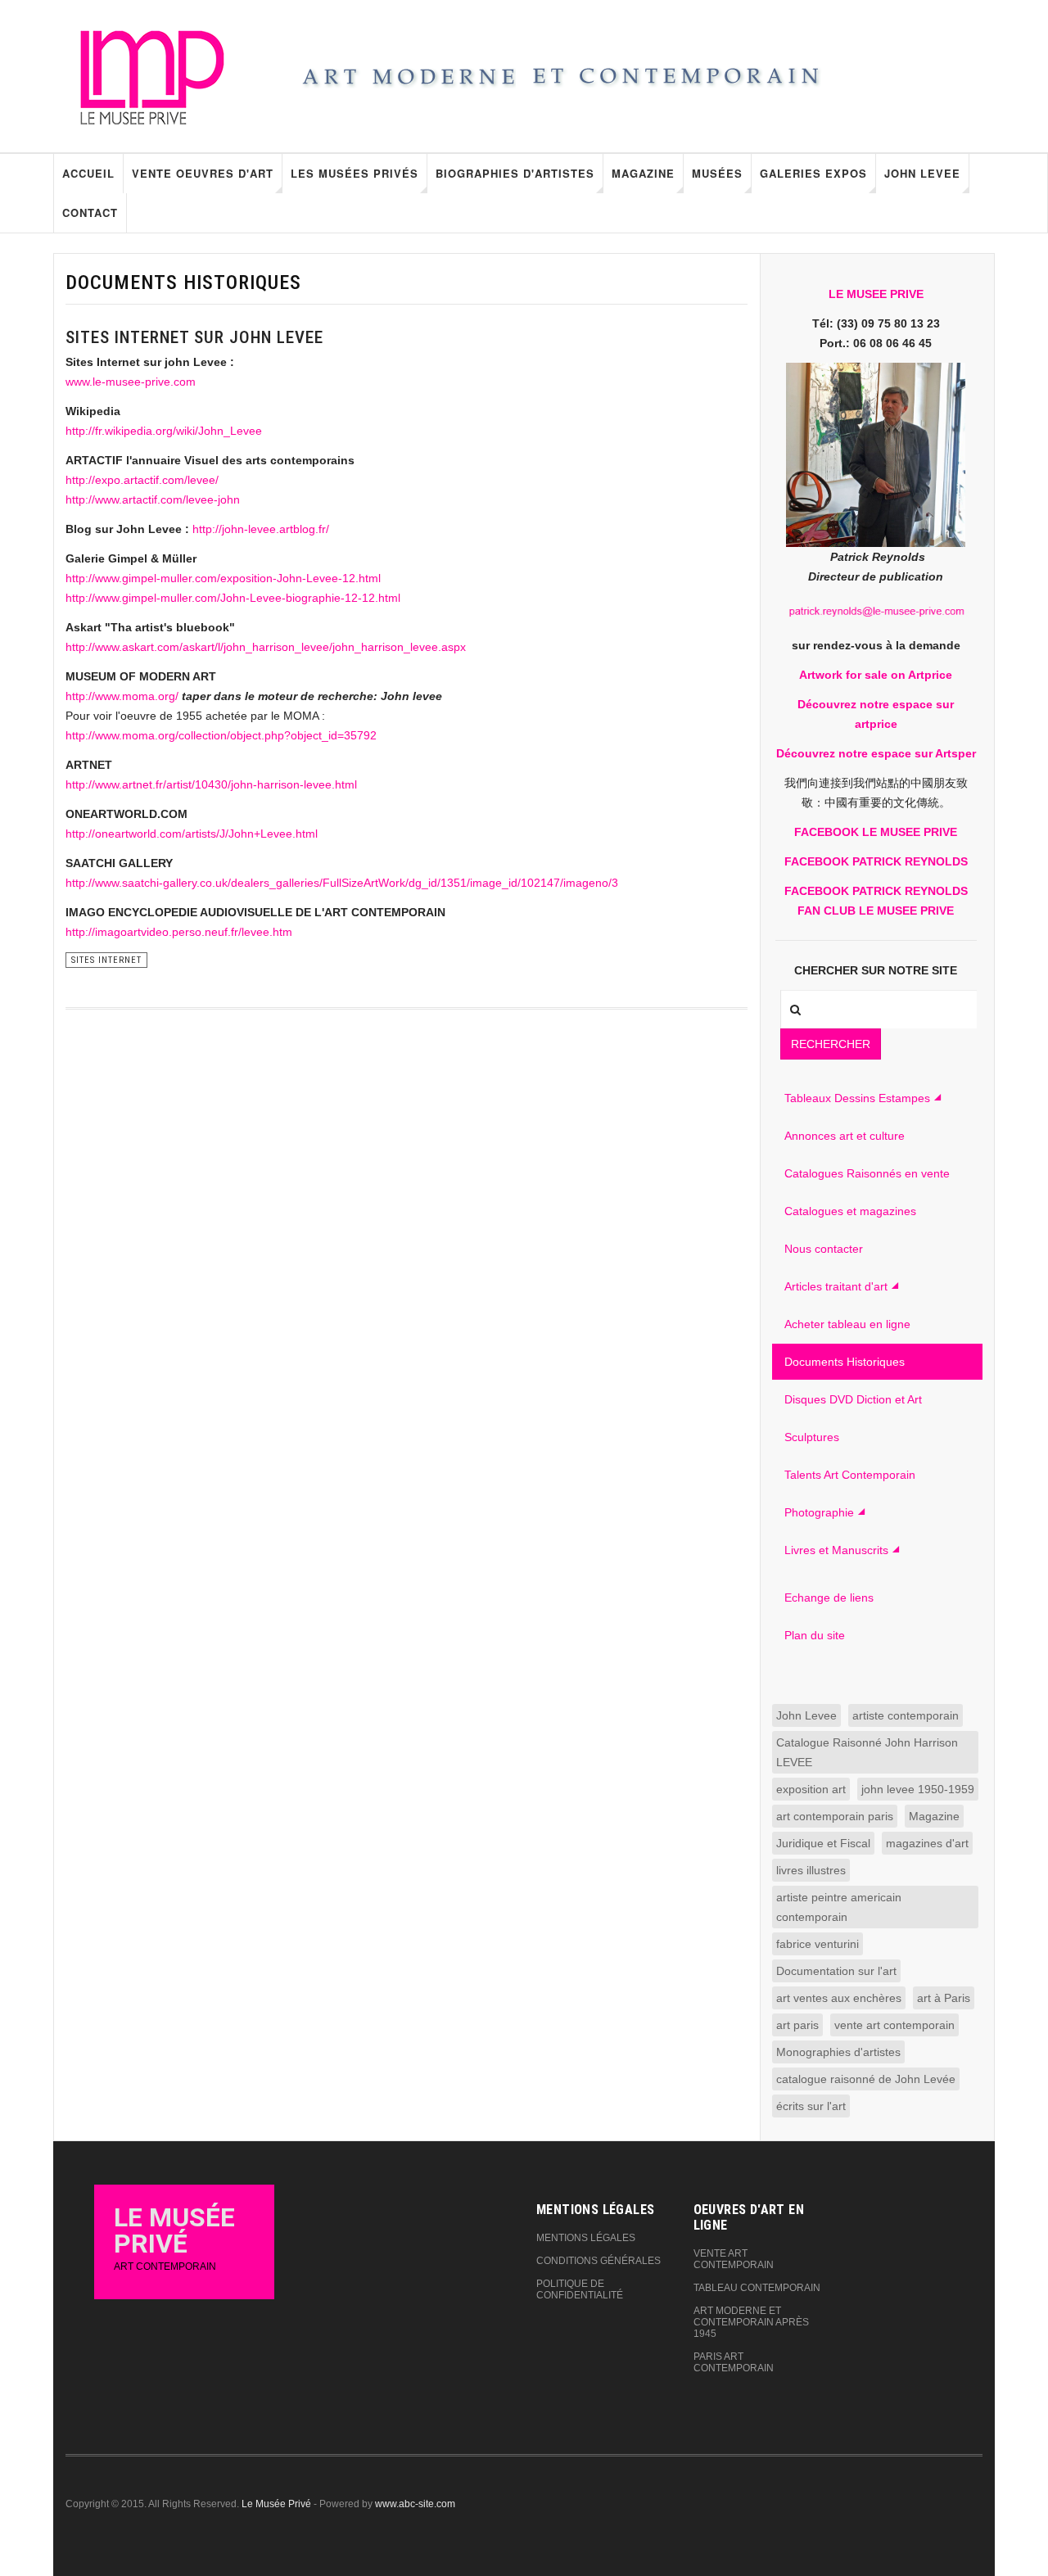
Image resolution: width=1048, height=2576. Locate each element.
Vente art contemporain (734, 2259)
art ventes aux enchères (839, 1998)
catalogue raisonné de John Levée (866, 2079)
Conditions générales (599, 2261)
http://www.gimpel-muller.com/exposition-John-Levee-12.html (223, 578)
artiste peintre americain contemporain (839, 1907)
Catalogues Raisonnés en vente (867, 1173)
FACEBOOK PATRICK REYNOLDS (876, 861)
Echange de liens (829, 1598)
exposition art (811, 1789)
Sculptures (812, 1437)
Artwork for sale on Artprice (876, 675)
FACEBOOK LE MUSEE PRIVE (876, 832)
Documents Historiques (845, 1362)
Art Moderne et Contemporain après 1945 (751, 2322)
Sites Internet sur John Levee (194, 337)
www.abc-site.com (415, 2504)
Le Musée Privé (276, 2504)
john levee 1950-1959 (918, 1789)
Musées (717, 173)
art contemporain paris (835, 1816)
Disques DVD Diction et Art (853, 1399)
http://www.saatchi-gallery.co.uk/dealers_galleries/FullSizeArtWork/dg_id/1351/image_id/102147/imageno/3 (342, 883)
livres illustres (811, 1870)
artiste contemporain (906, 1715)
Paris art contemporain (734, 2362)
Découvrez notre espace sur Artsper (876, 753)
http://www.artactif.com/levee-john (153, 499)
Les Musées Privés (355, 173)
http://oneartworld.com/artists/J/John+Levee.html (192, 834)
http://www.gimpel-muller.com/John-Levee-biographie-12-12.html (233, 598)
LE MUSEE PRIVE (876, 294)
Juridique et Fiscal (823, 1843)
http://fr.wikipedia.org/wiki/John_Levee (164, 431)
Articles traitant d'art (836, 1286)
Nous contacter (824, 1249)
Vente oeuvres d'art (203, 173)
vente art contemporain (894, 2025)
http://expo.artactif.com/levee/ (142, 480)
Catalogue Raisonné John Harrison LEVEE (867, 1752)
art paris (797, 2025)
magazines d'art (927, 1843)
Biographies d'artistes (515, 173)
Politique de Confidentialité (580, 2289)
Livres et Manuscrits (836, 1550)
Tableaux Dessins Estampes (857, 1098)
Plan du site (815, 1635)
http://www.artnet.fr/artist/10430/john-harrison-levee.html (211, 784)
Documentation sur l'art (836, 1971)
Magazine (643, 173)
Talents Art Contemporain (850, 1475)
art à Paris (944, 1998)
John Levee (922, 173)
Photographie (819, 1512)
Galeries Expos (813, 173)
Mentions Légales (586, 2238)
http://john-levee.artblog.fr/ (261, 529)
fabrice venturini (818, 1944)
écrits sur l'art (811, 2106)
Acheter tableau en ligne (847, 1324)
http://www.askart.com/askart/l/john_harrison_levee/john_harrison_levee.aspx (266, 647)
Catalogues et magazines (850, 1211)
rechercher (831, 1044)
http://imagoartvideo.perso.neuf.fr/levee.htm (179, 932)
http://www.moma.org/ (122, 696)
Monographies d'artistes (838, 2052)
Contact (90, 212)
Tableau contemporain (757, 2288)
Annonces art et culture (845, 1136)
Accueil (88, 173)
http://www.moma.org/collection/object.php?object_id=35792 (221, 735)
